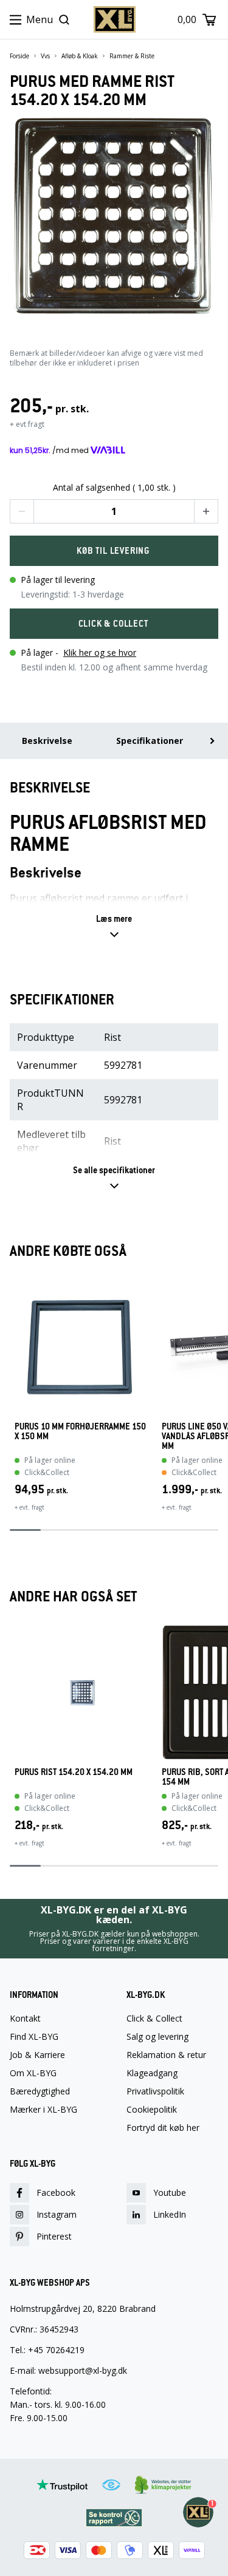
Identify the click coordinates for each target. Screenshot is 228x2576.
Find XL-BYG (34, 2037)
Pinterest (54, 2236)
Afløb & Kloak (80, 56)
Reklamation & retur (166, 2055)
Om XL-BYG (33, 2073)
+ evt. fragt (29, 1507)
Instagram (57, 2214)
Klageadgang (152, 2073)
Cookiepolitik (152, 2110)
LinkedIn (170, 2214)
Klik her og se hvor (100, 653)
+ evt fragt (27, 424)
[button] (22, 511)
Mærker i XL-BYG (43, 2110)
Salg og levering (157, 2037)
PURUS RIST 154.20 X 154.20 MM (74, 1772)
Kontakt (25, 2019)
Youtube (170, 2193)
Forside (19, 56)
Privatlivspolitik (155, 2091)
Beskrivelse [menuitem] (47, 741)
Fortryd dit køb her (163, 2128)
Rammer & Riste (132, 56)
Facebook (56, 2193)
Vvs (45, 56)
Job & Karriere (37, 2055)
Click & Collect (154, 2019)
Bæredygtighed (40, 2091)
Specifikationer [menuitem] (150, 741)
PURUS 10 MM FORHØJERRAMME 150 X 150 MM (80, 1432)
